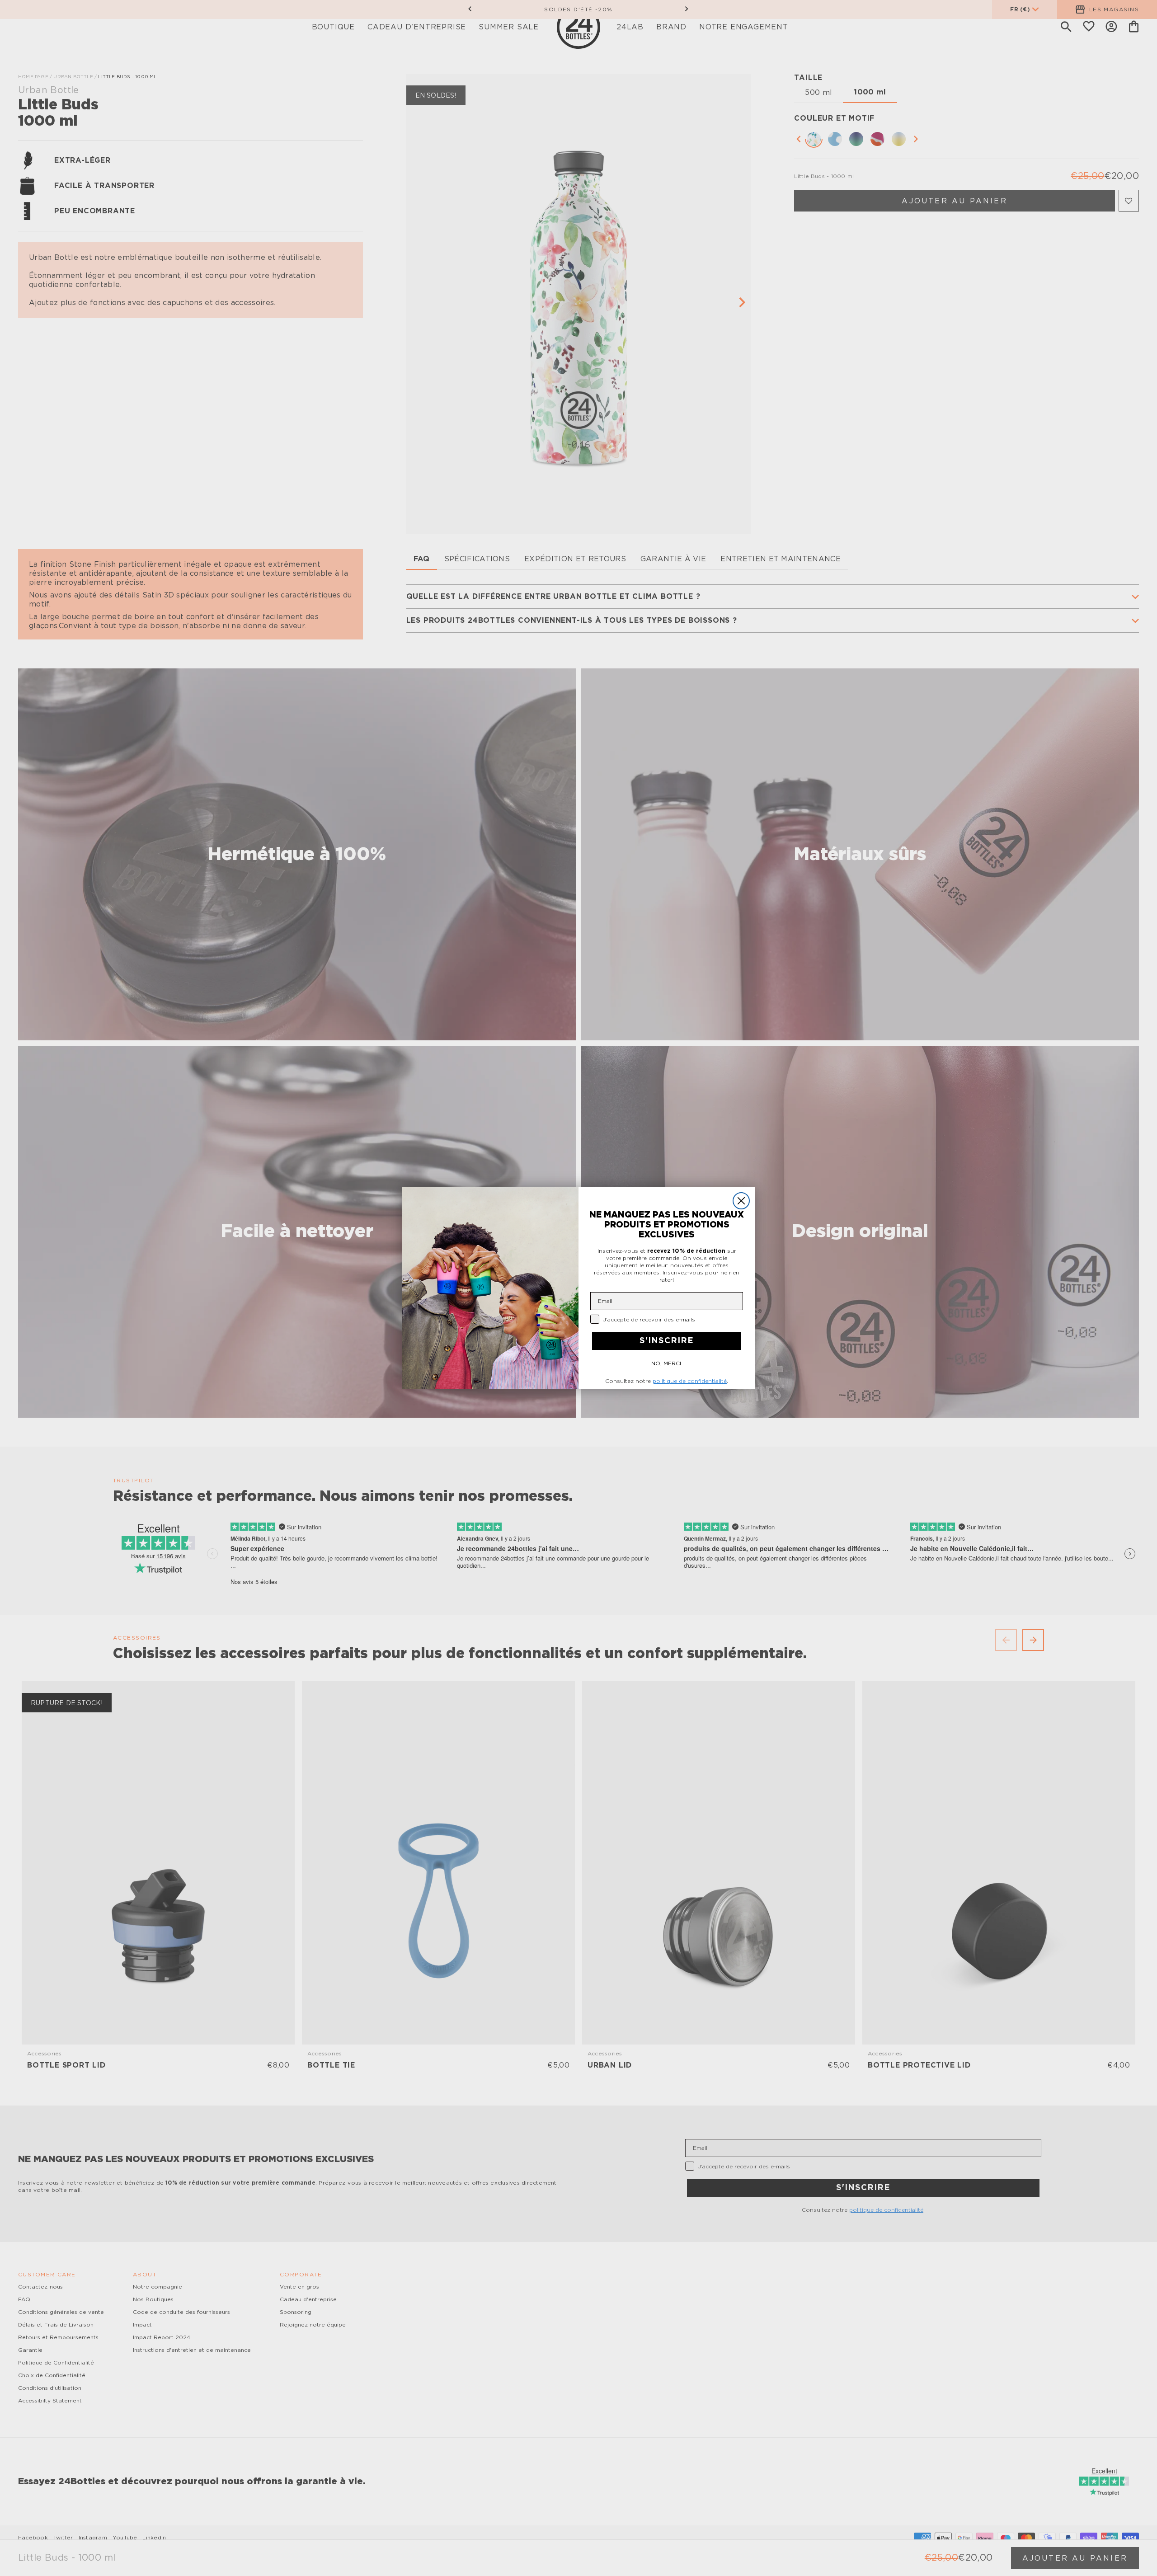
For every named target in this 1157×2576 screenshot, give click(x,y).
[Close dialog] (741, 1201)
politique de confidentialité (690, 1381)
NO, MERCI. (667, 1363)
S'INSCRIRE (667, 1341)
